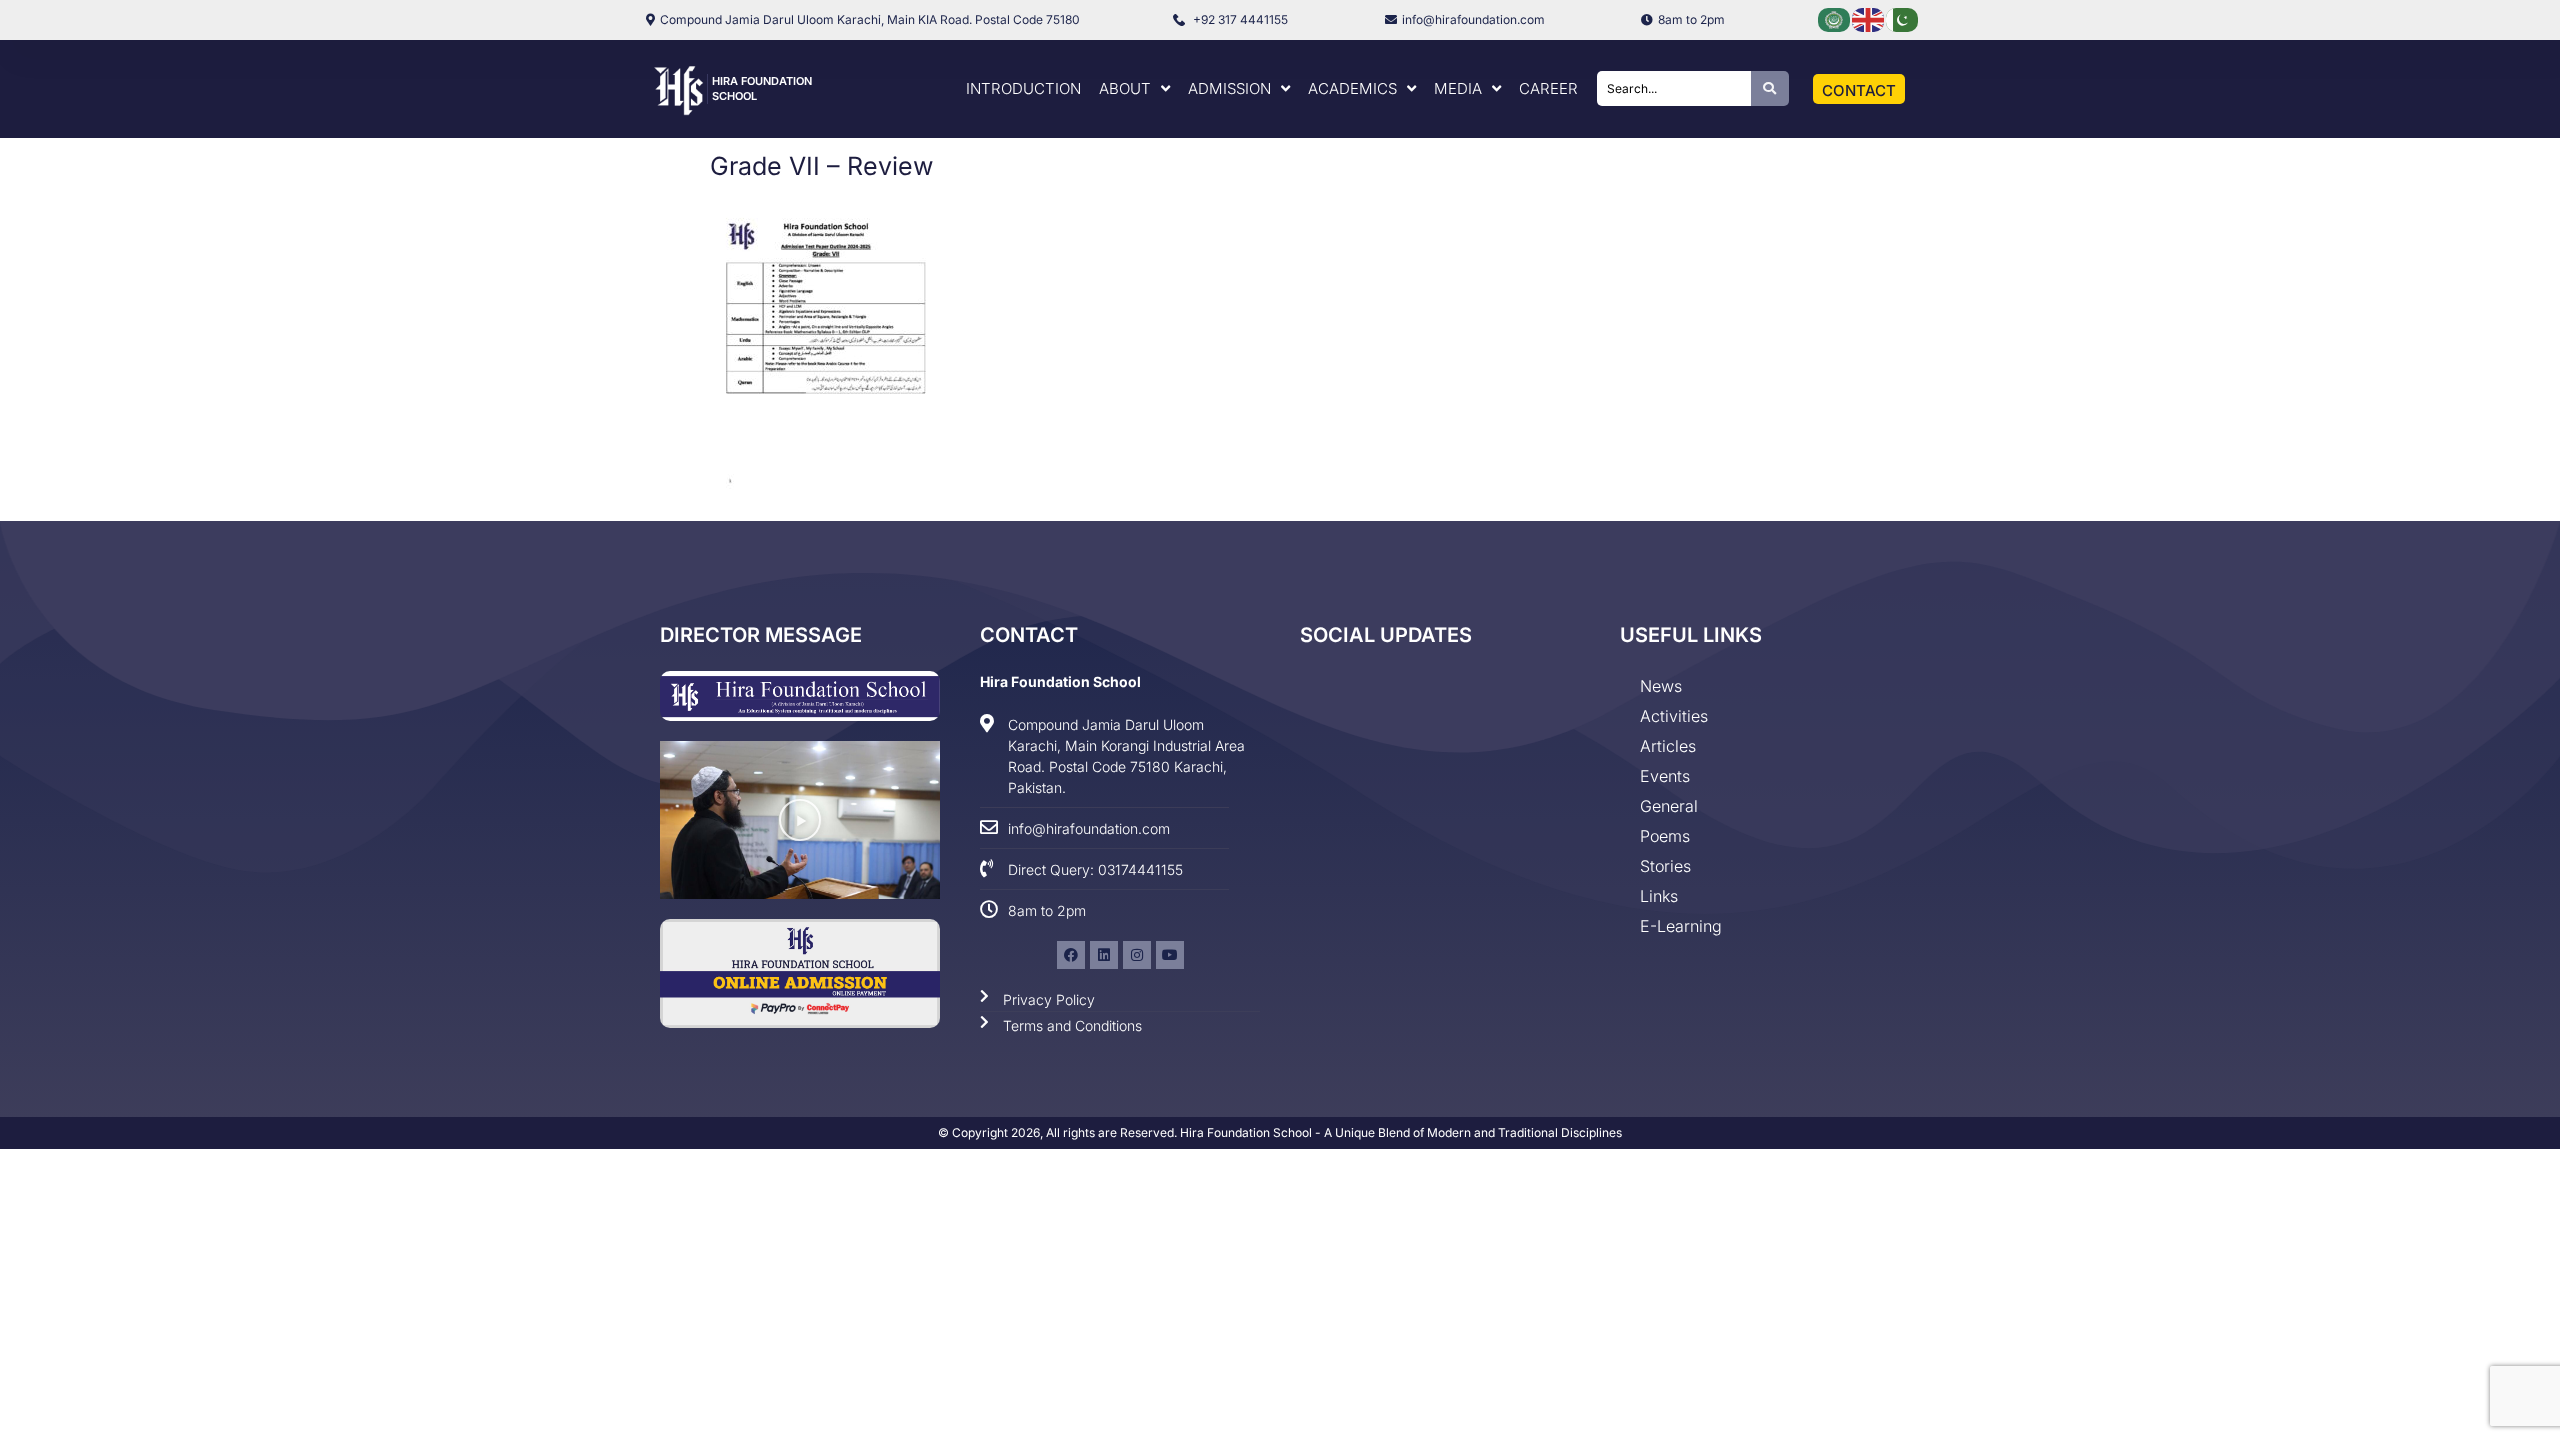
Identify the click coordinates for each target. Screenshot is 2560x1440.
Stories (1665, 866)
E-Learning (1681, 926)
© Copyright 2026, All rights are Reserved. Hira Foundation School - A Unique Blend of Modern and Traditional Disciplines (1280, 1132)
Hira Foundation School (1060, 681)
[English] (1869, 18)
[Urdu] (1903, 18)
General (1669, 806)
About (1125, 88)
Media (1458, 88)
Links (1659, 896)
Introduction (1023, 88)
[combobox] (1674, 88)
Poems (1665, 836)
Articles (1668, 746)
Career (1548, 88)
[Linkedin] (1104, 955)
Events (1665, 776)
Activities (1674, 716)
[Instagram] (1137, 955)
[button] (800, 820)
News (1661, 686)
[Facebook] (1071, 955)
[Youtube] (1170, 955)
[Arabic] (1835, 18)
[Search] (1770, 88)
